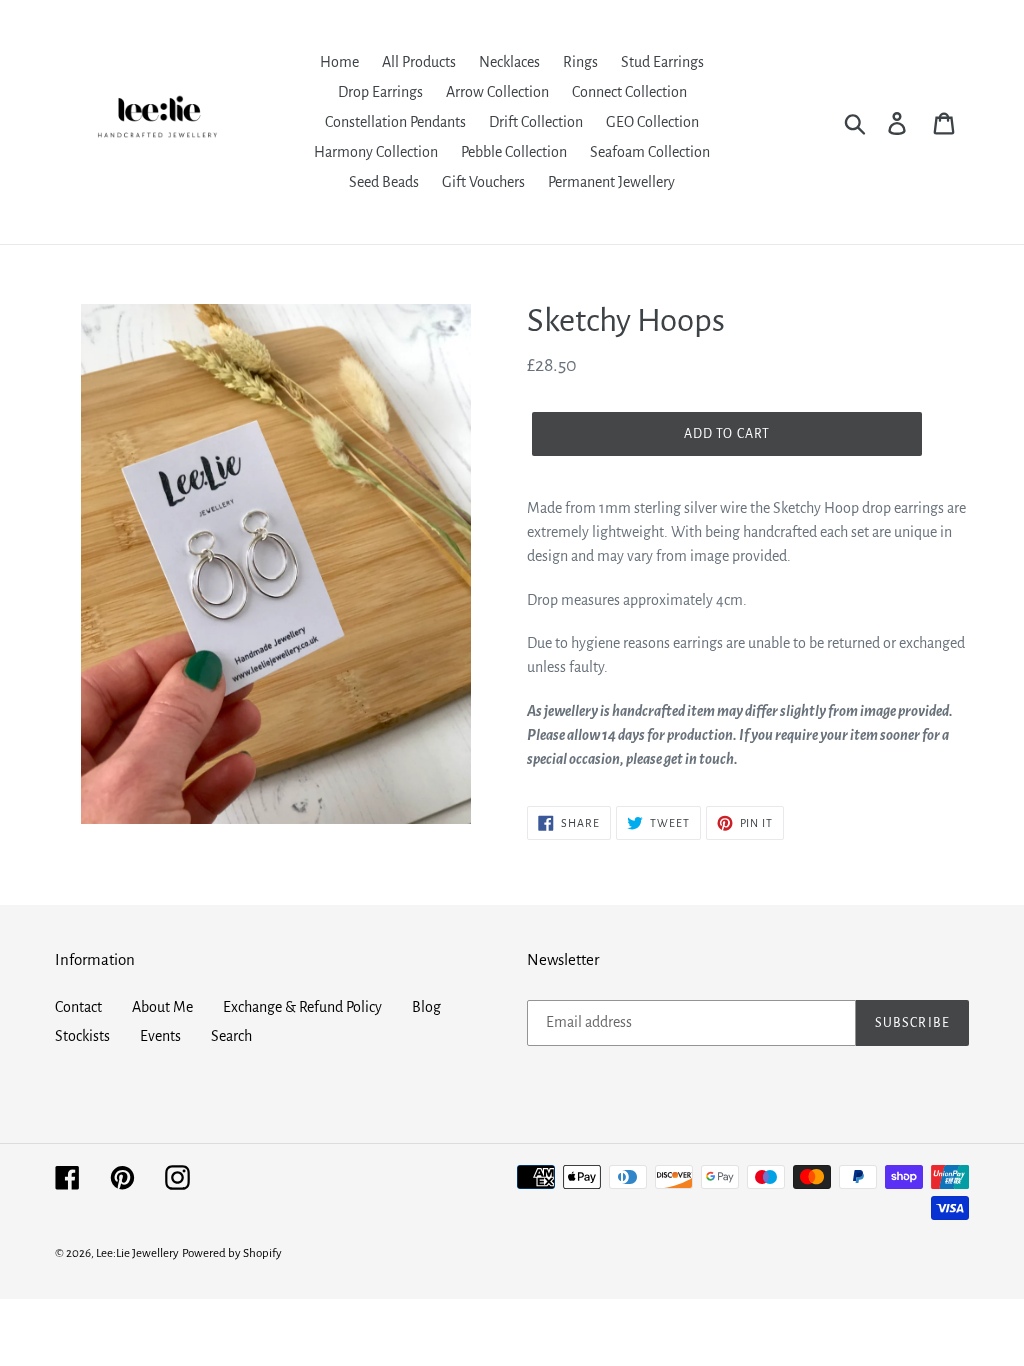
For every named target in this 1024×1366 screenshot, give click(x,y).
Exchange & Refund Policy (302, 1007)
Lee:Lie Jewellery (137, 1253)
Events (160, 1036)
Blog (426, 1007)
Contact (78, 1007)
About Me (162, 1007)
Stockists (82, 1036)
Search (231, 1036)
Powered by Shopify (232, 1253)
